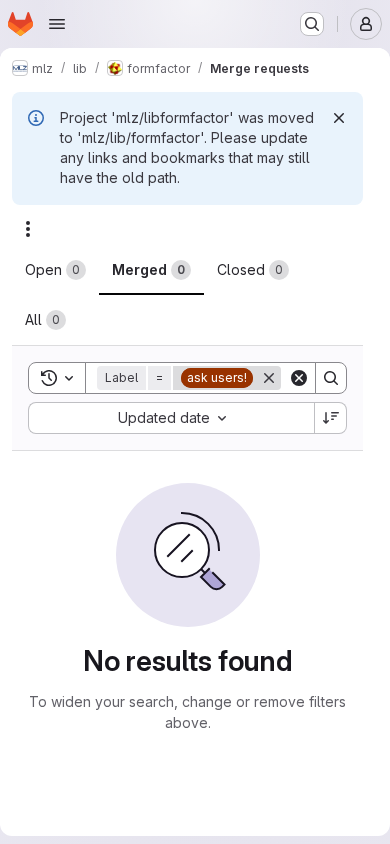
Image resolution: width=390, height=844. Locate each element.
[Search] (331, 378)
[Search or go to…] (312, 24)
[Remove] (269, 378)
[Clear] (299, 378)
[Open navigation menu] (57, 24)
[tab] (55, 270)
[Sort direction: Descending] (331, 418)
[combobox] (171, 418)
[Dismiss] (339, 118)
